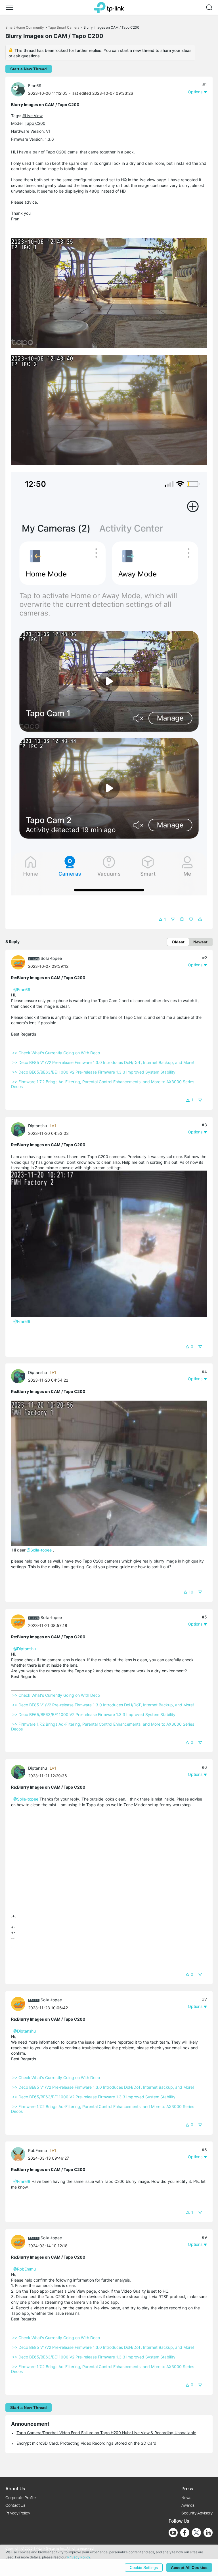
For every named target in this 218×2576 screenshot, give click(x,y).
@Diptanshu (25, 1649)
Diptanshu (37, 1126)
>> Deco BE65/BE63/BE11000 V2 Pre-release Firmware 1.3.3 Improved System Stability (94, 1072)
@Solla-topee (39, 1550)
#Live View (33, 116)
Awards (188, 2505)
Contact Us (15, 2505)
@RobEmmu (25, 2269)
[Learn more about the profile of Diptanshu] (20, 1129)
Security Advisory (197, 2513)
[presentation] (18, 89)
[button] (10, 7)
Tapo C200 (35, 123)
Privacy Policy (18, 2513)
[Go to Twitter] (196, 2533)
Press (187, 2488)
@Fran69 (22, 989)
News (186, 2498)
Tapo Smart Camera (64, 27)
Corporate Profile (21, 2498)
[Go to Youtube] (173, 2533)
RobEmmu (37, 2150)
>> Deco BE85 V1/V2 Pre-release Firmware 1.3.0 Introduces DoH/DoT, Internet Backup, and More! (103, 1062)
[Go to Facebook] (185, 2533)
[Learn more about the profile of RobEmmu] (20, 2154)
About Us (15, 2488)
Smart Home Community (25, 27)
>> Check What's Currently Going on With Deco (56, 1053)
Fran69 (35, 86)
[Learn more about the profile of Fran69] (20, 89)
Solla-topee (51, 958)
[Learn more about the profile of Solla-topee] (20, 962)
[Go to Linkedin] (208, 2533)
